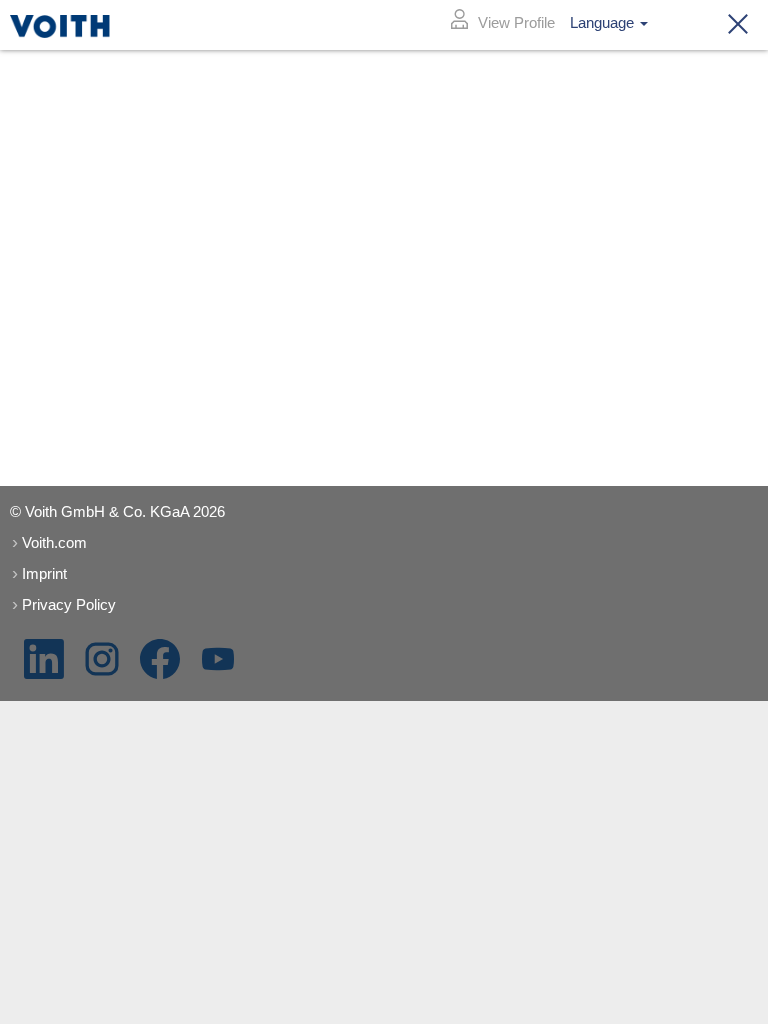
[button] (732, 25)
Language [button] (604, 22)
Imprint (44, 573)
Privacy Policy (69, 604)
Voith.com (54, 542)
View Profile (516, 22)
